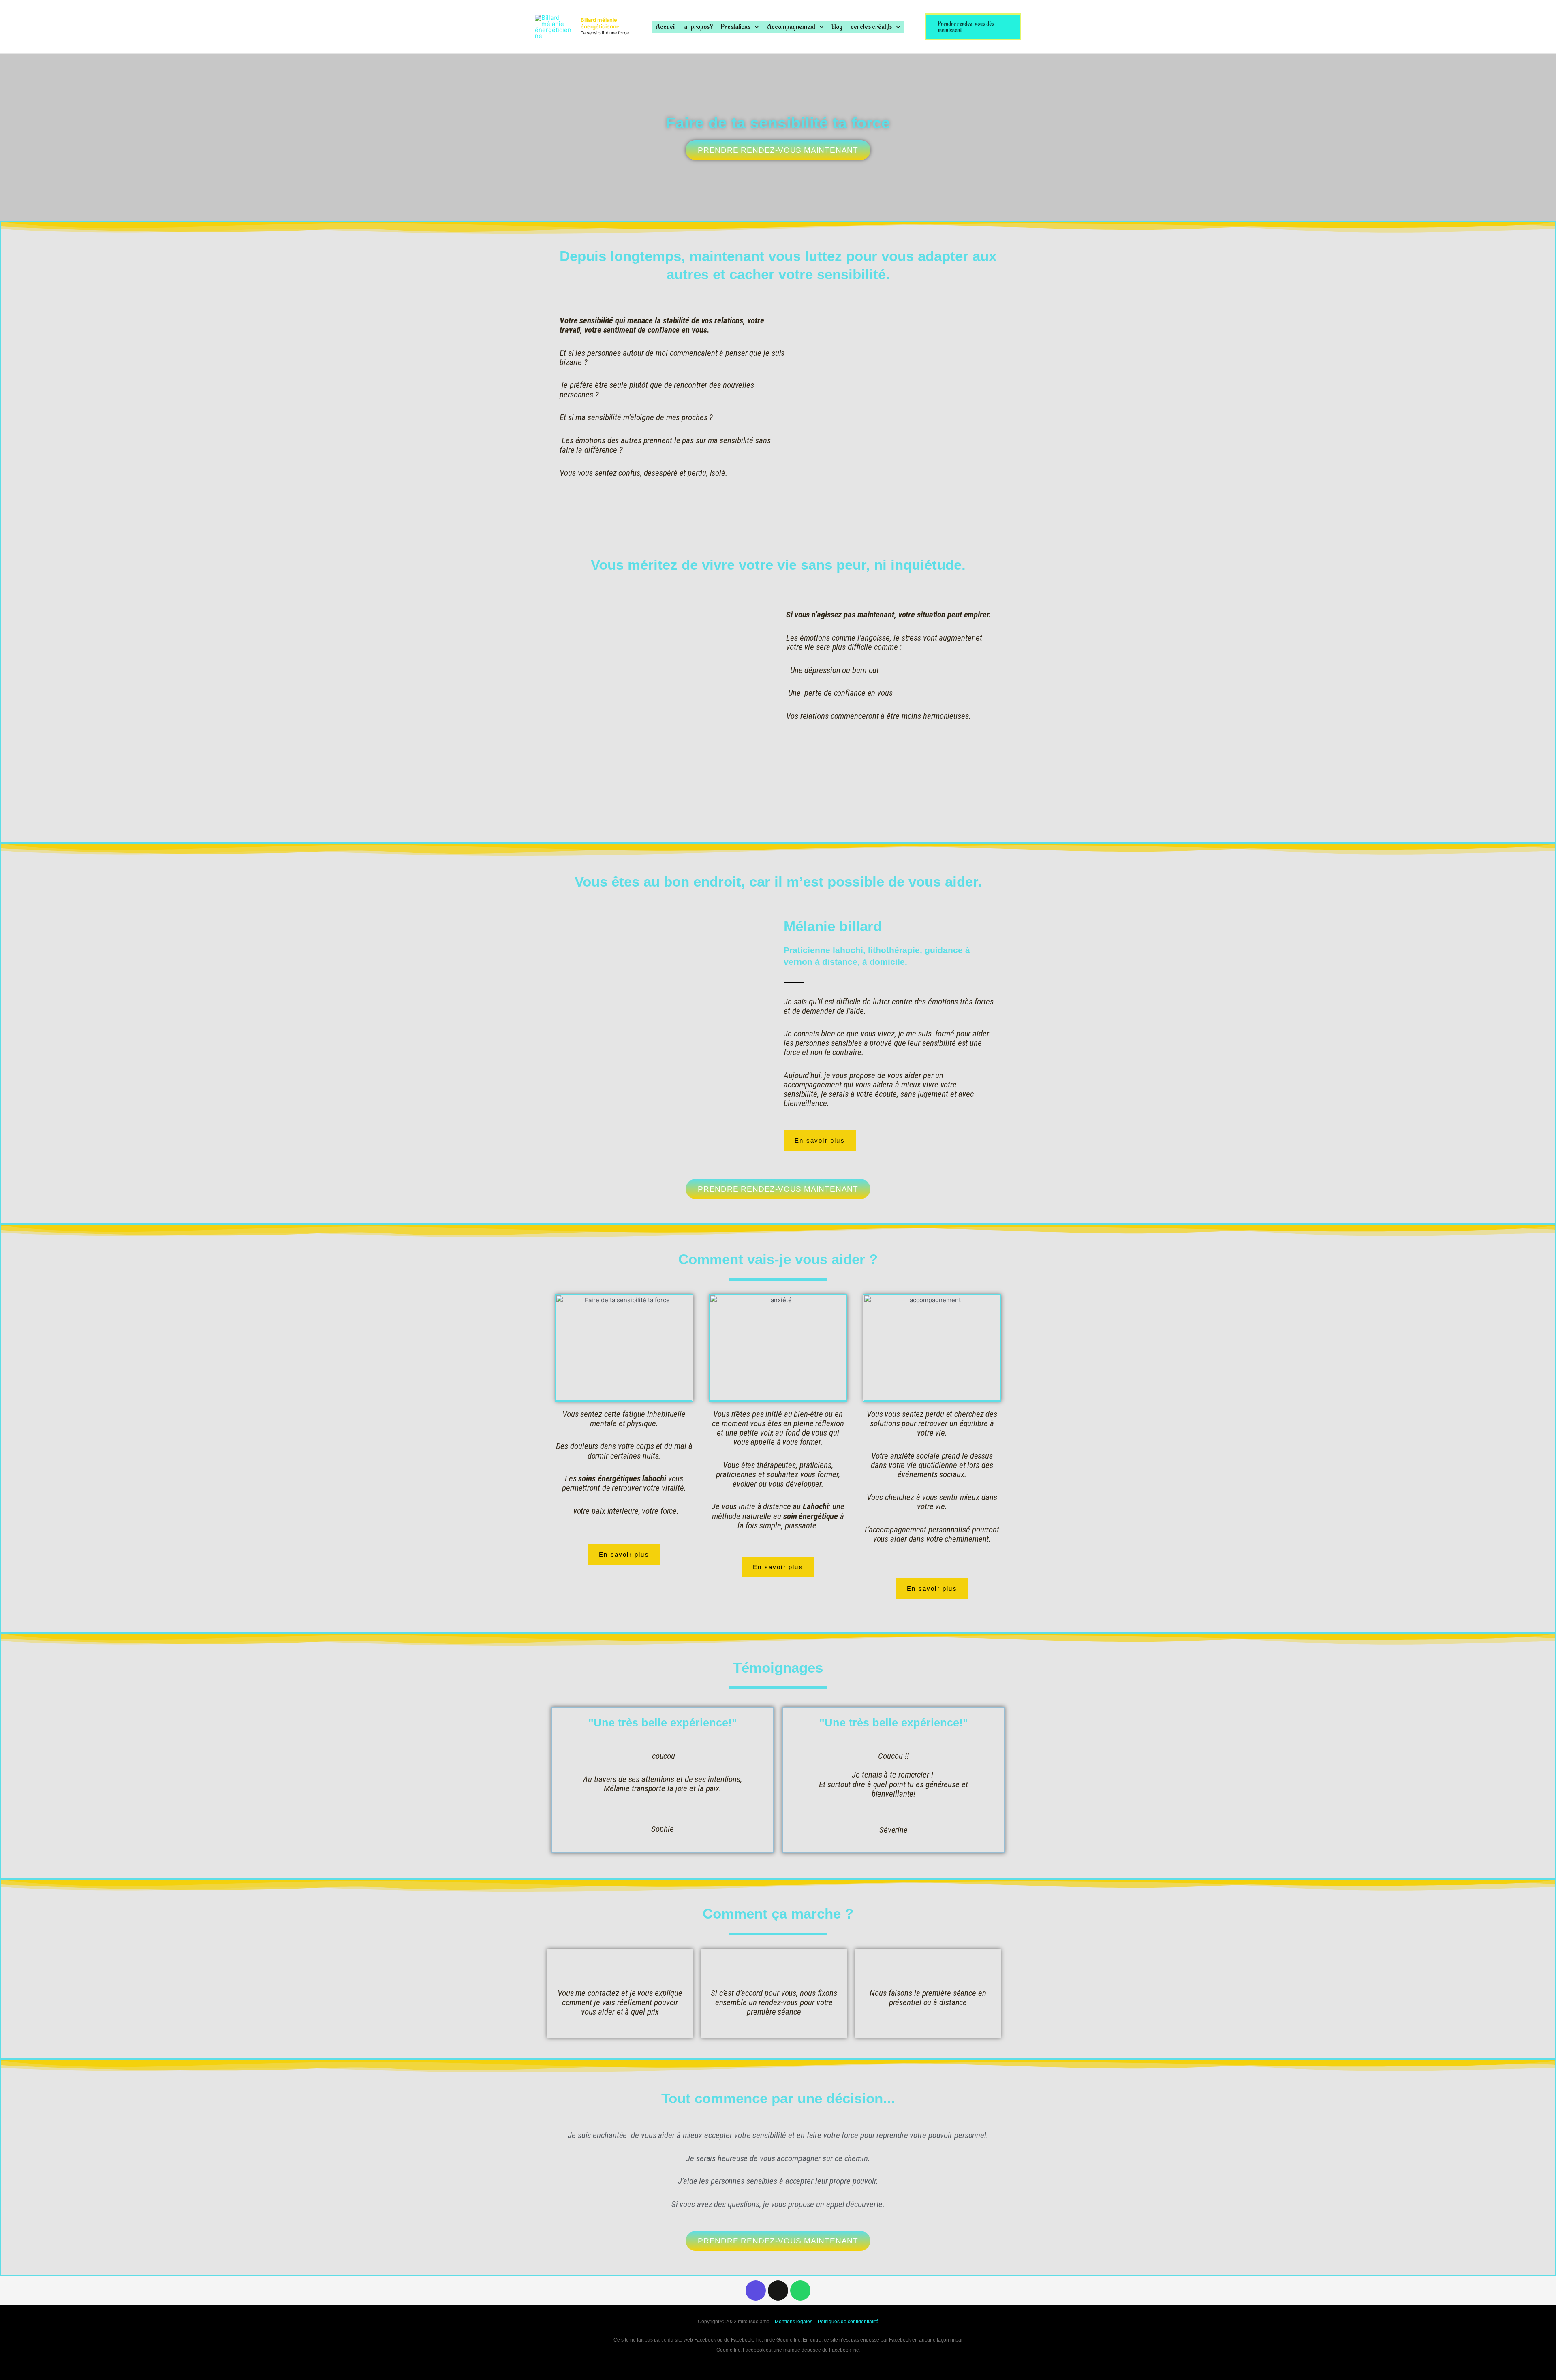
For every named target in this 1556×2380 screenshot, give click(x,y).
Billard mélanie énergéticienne (600, 23)
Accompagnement (791, 27)
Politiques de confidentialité (848, 2322)
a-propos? (698, 27)
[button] (755, 27)
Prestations (736, 27)
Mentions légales (794, 2322)
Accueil (666, 27)
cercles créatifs (871, 27)
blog (837, 27)
